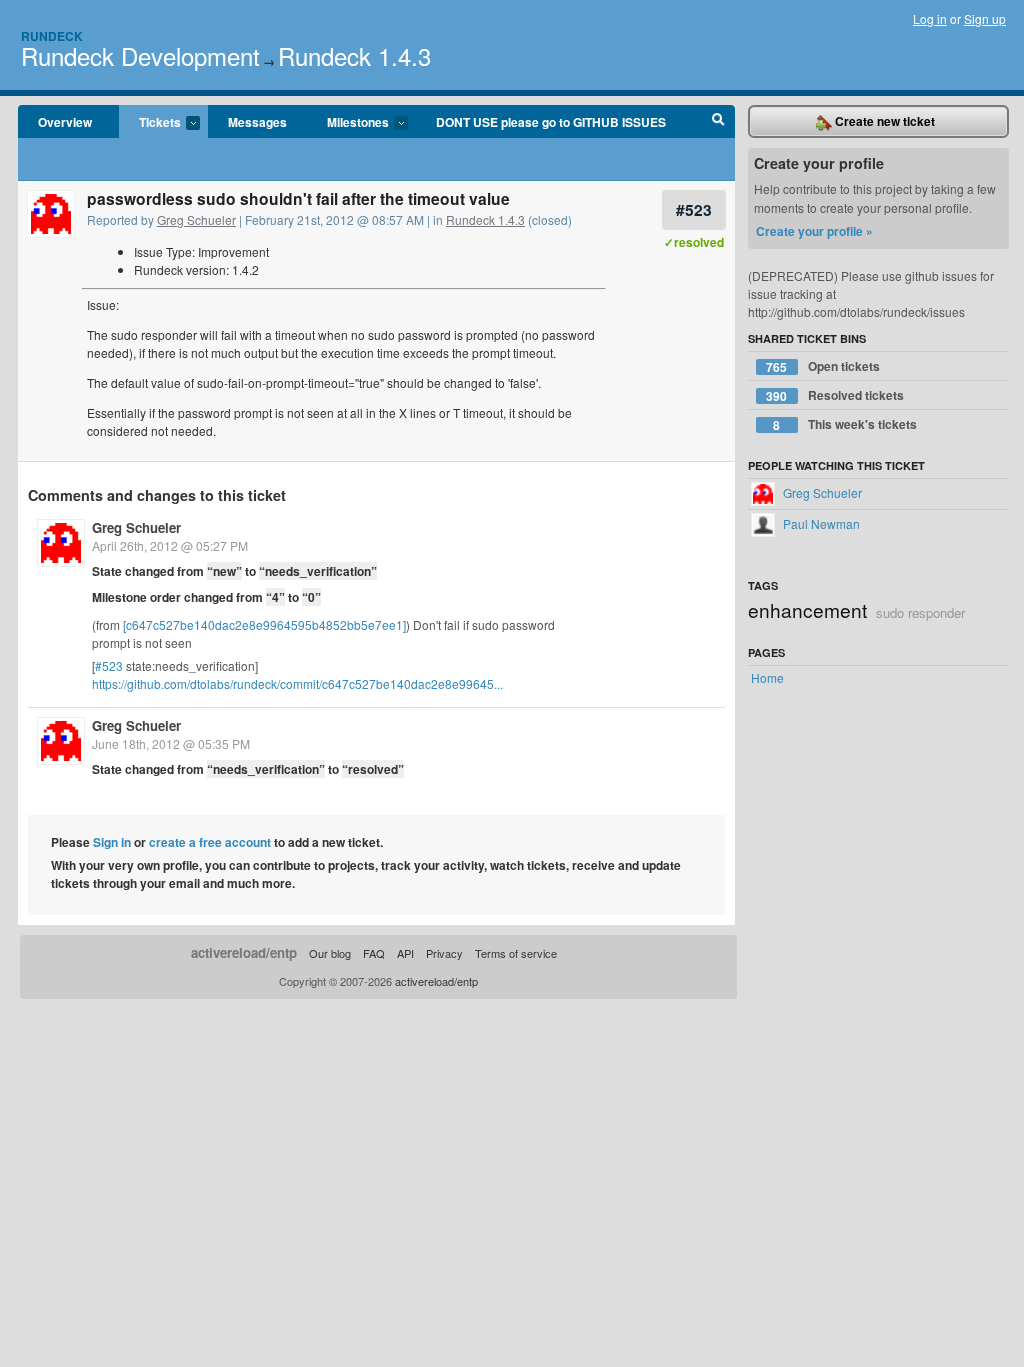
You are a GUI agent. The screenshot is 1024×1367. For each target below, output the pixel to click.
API (405, 953)
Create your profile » (814, 231)
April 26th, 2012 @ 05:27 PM (170, 545)
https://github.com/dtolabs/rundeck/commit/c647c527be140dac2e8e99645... (297, 683)
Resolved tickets (835, 395)
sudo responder (920, 612)
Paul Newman (820, 523)
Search (718, 122)
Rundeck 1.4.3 (354, 55)
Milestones (348, 123)
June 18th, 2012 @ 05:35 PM (171, 743)
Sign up (985, 18)
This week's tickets (845, 424)
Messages (257, 122)
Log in (930, 18)
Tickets (150, 123)
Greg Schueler (196, 219)
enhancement (807, 609)
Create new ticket (883, 121)
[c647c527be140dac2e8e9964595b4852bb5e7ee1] (264, 624)
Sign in (112, 842)
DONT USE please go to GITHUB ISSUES (551, 122)
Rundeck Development (140, 55)
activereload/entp (244, 952)
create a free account (210, 842)
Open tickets (823, 366)
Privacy (444, 953)
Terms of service (516, 953)
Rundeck (52, 36)
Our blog (330, 953)
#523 (694, 209)
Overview (65, 122)
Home (767, 677)
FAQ (374, 953)
